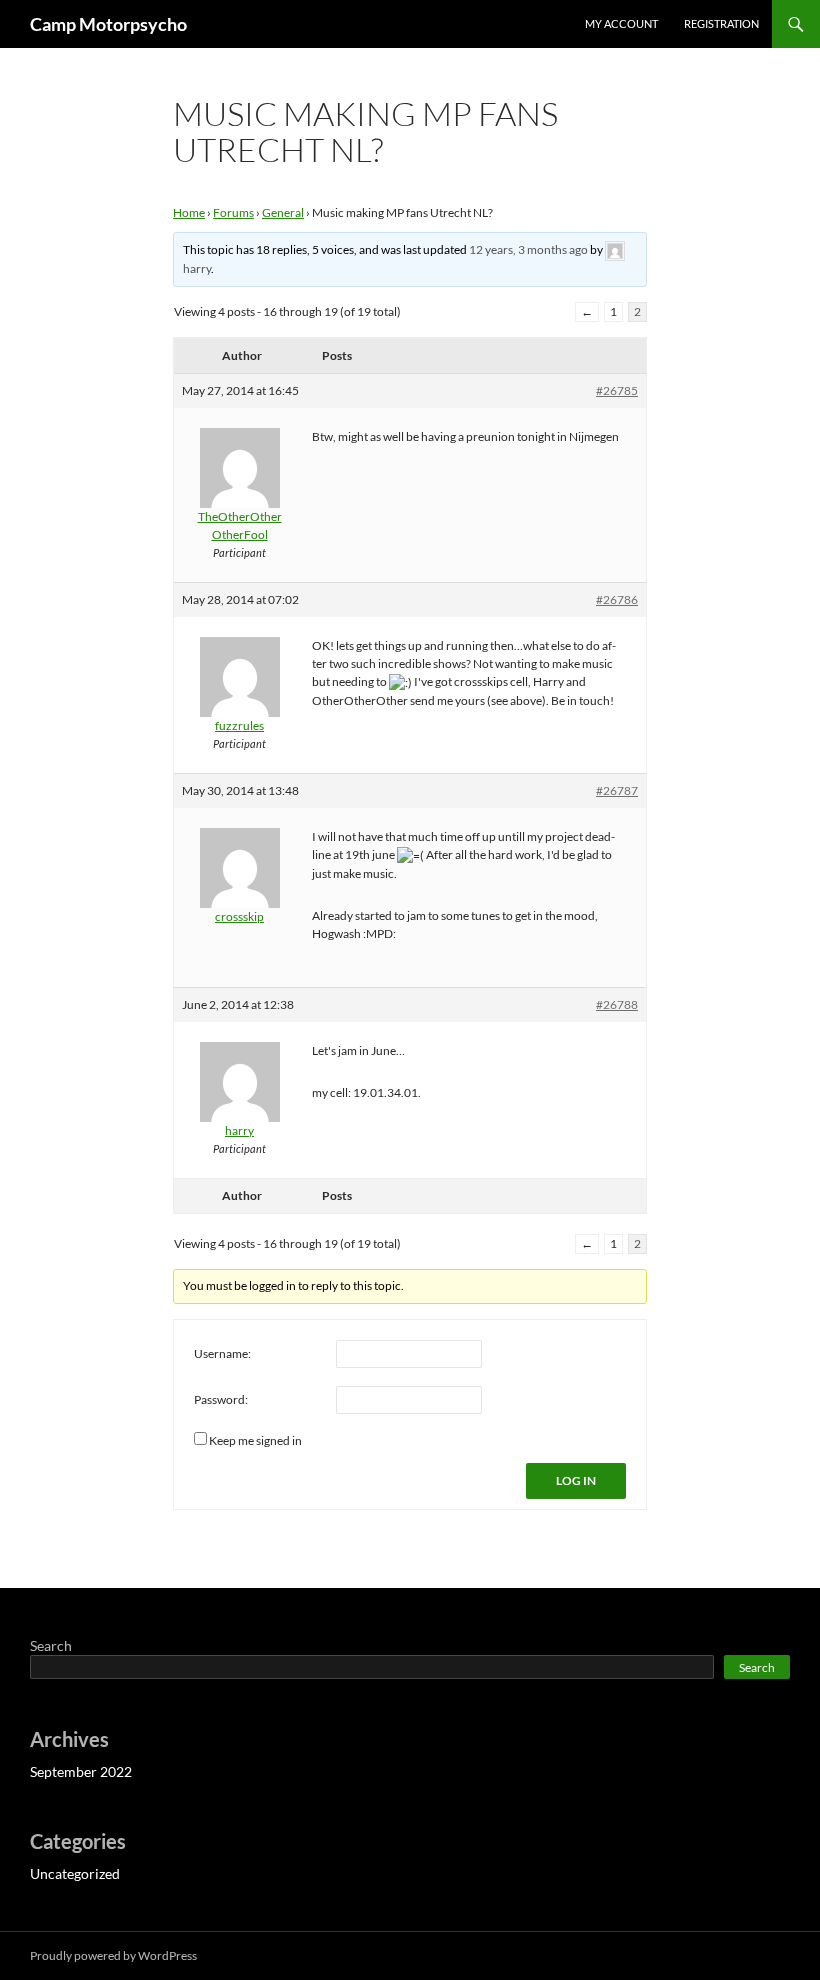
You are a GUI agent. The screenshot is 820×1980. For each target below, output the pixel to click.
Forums (233, 212)
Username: (222, 1353)
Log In (576, 1480)
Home (189, 212)
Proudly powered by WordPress (113, 1955)
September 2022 (81, 1771)
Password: (221, 1399)
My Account (621, 23)
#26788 (617, 1004)
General (283, 212)
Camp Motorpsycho (108, 24)
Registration (721, 23)
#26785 (617, 390)
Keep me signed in (255, 1440)
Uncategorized (75, 1873)
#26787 (617, 790)
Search (51, 1645)
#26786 (617, 599)
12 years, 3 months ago (528, 249)
